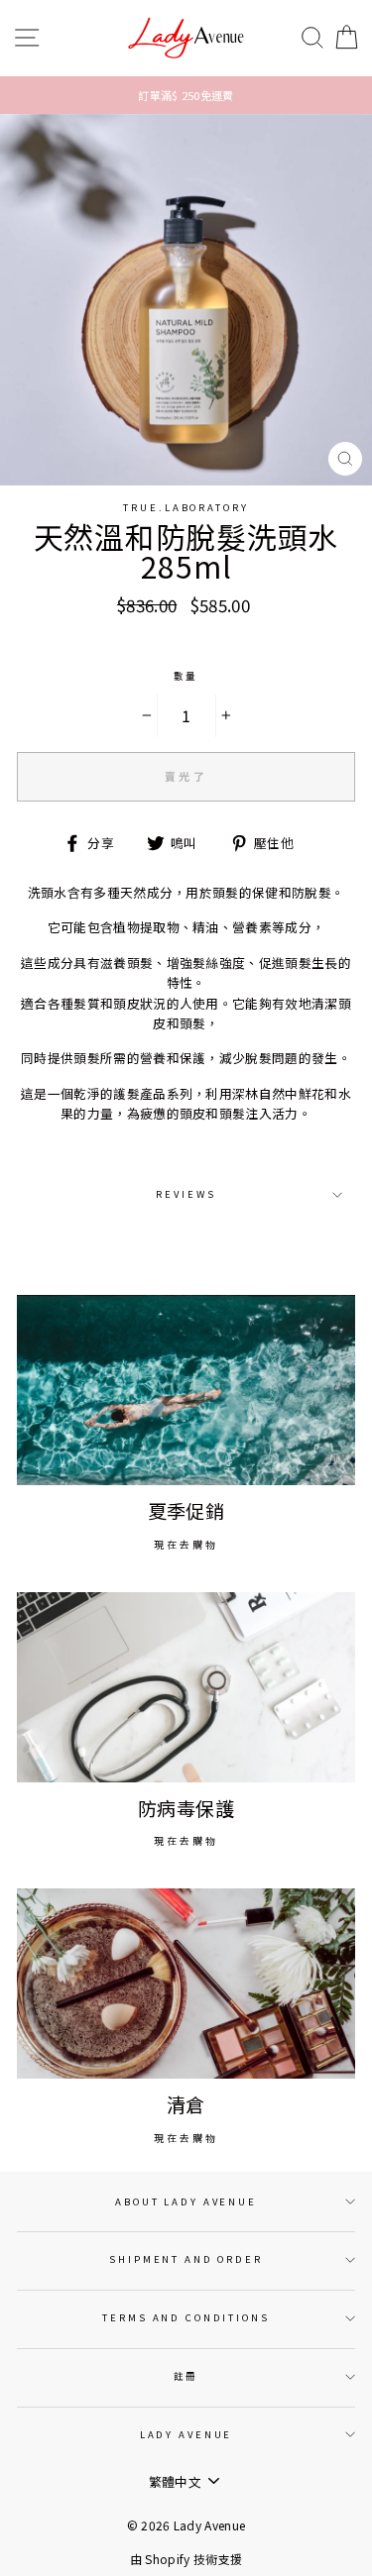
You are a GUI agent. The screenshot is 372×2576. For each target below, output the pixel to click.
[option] (186, 95)
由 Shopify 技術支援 (186, 2559)
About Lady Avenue (186, 2201)
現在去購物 (186, 1544)
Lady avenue (186, 2434)
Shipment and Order (186, 2259)
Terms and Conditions (186, 2317)
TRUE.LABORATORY (186, 507)
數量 (186, 676)
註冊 (186, 2376)
